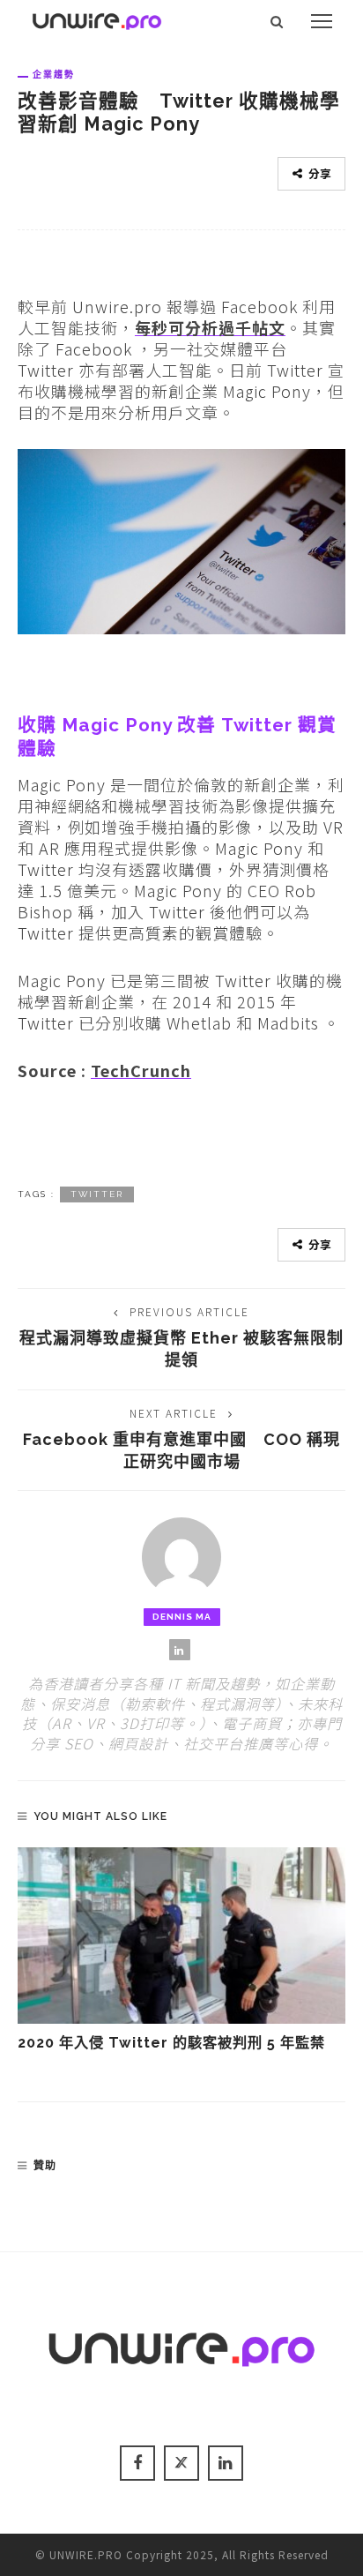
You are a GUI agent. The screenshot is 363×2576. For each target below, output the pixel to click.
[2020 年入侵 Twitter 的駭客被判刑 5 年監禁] (181, 1936)
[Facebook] (137, 2463)
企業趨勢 (54, 74)
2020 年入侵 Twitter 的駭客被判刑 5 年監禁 (171, 2043)
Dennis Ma (182, 1617)
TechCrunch (141, 1070)
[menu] (322, 21)
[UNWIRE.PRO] (97, 19)
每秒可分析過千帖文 (210, 327)
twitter (97, 1194)
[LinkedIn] (180, 1650)
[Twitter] (181, 2463)
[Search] (277, 21)
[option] (181, 1951)
